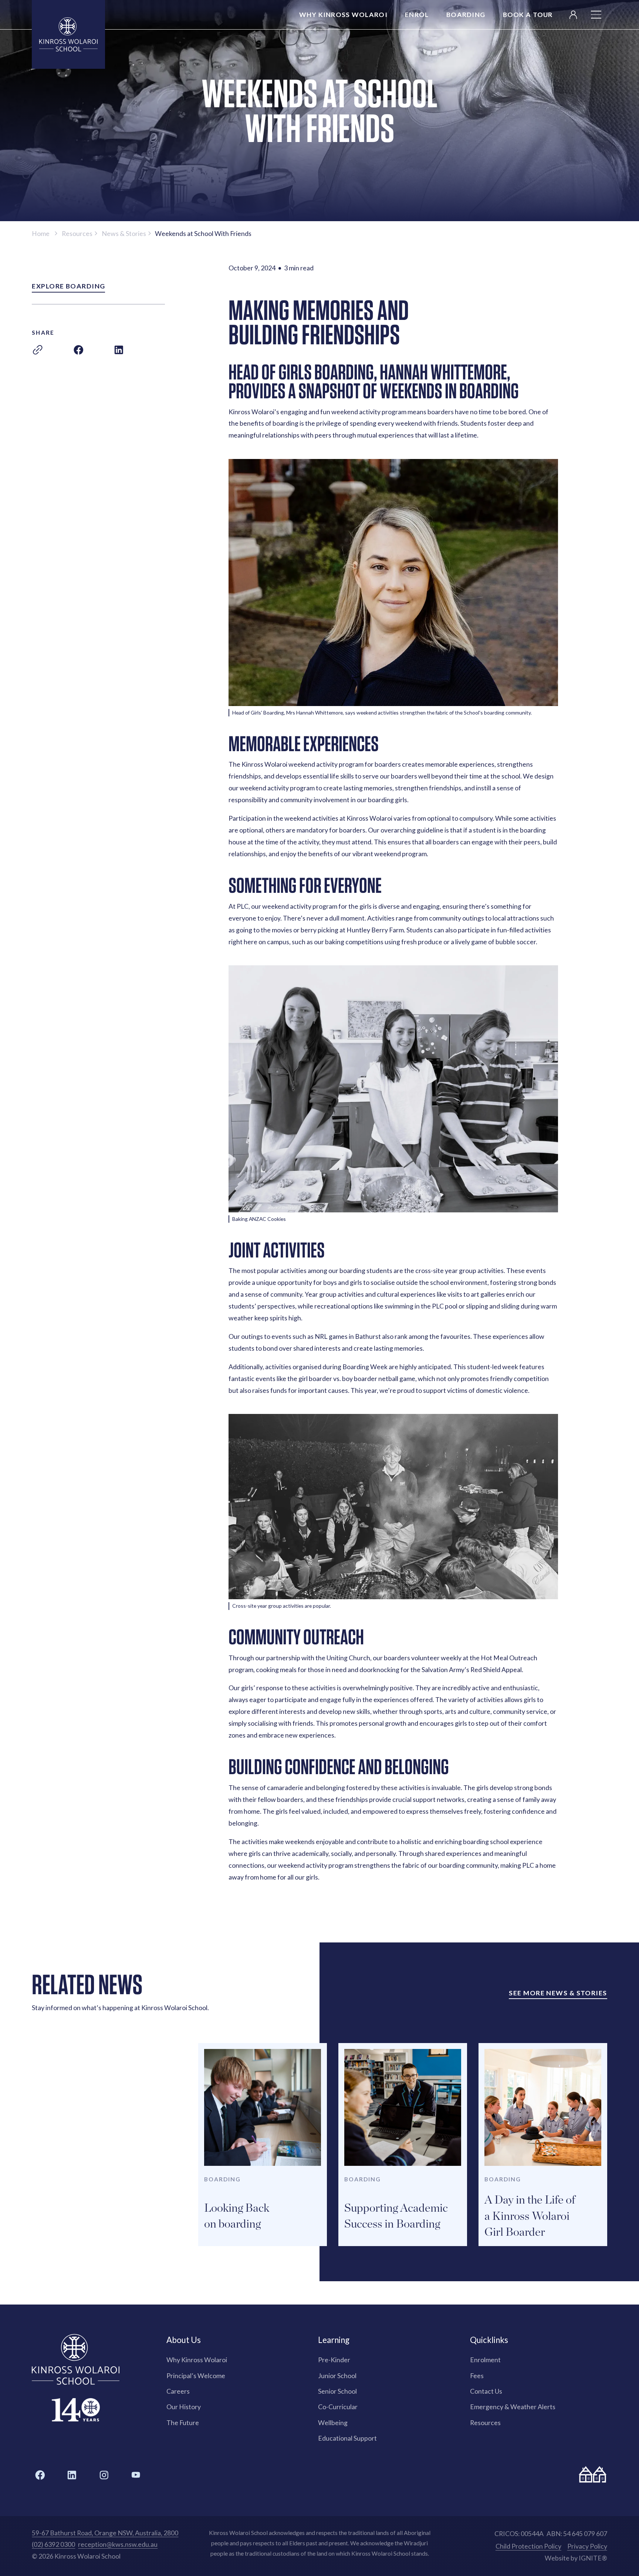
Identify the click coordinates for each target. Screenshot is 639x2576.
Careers (178, 2391)
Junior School (337, 2376)
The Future (183, 2423)
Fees (477, 2376)
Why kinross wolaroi (343, 14)
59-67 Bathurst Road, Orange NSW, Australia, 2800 (105, 2533)
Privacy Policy (587, 2546)
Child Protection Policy (528, 2546)
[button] (596, 15)
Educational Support (347, 2438)
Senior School (337, 2391)
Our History (184, 2407)
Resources (485, 2423)
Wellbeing (333, 2423)
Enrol (417, 14)
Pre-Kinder (334, 2360)
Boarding (466, 14)
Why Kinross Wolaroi (197, 2360)
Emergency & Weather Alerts (513, 2407)
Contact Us (486, 2391)
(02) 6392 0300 (53, 2544)
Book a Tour (528, 14)
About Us (184, 2340)
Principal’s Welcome (196, 2376)
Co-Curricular (338, 2407)
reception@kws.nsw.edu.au (118, 2544)
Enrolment (485, 2360)
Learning (334, 2340)
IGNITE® (593, 2558)
